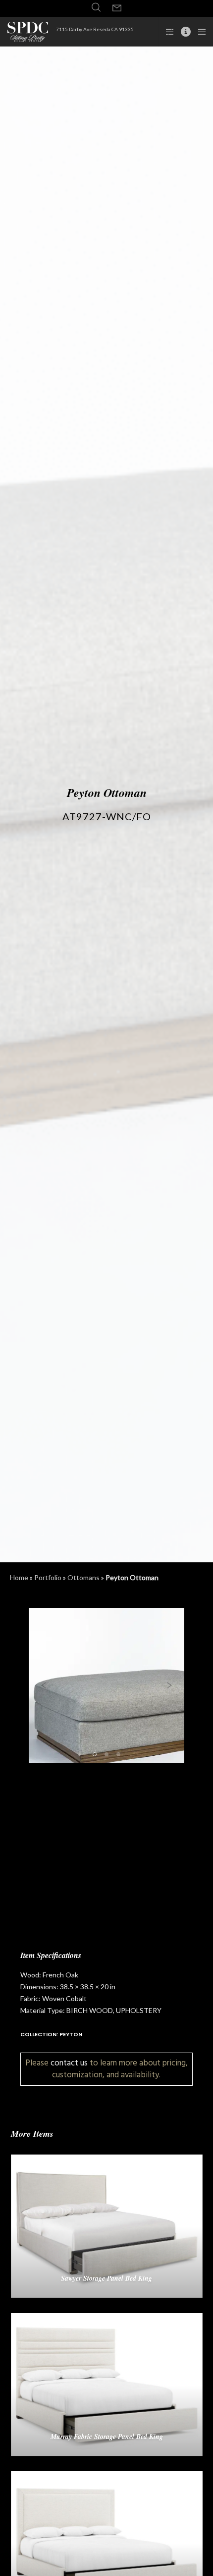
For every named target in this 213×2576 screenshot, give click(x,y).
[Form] (117, 8)
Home (19, 1577)
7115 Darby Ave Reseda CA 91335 (95, 29)
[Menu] (199, 32)
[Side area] (167, 32)
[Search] (96, 7)
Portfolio (48, 1577)
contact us (69, 2063)
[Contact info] (183, 32)
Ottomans (83, 1577)
